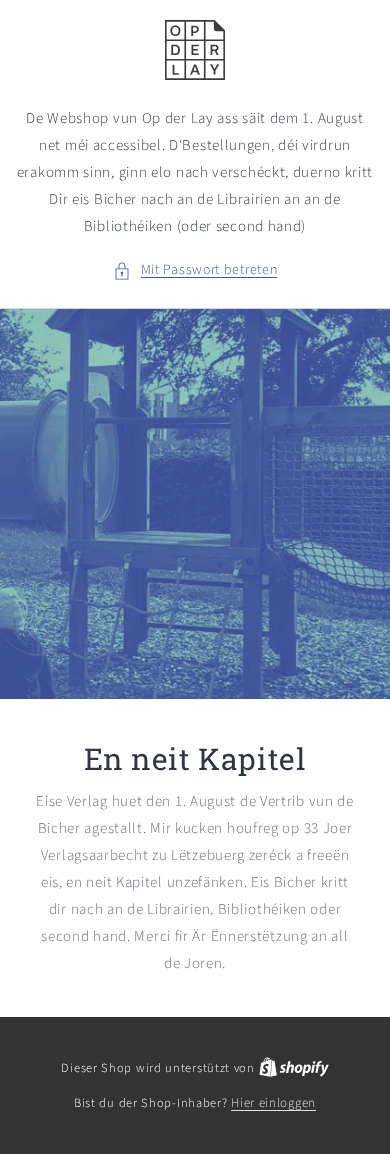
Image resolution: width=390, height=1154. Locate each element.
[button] (195, 270)
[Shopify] (294, 1068)
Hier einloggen (273, 1103)
